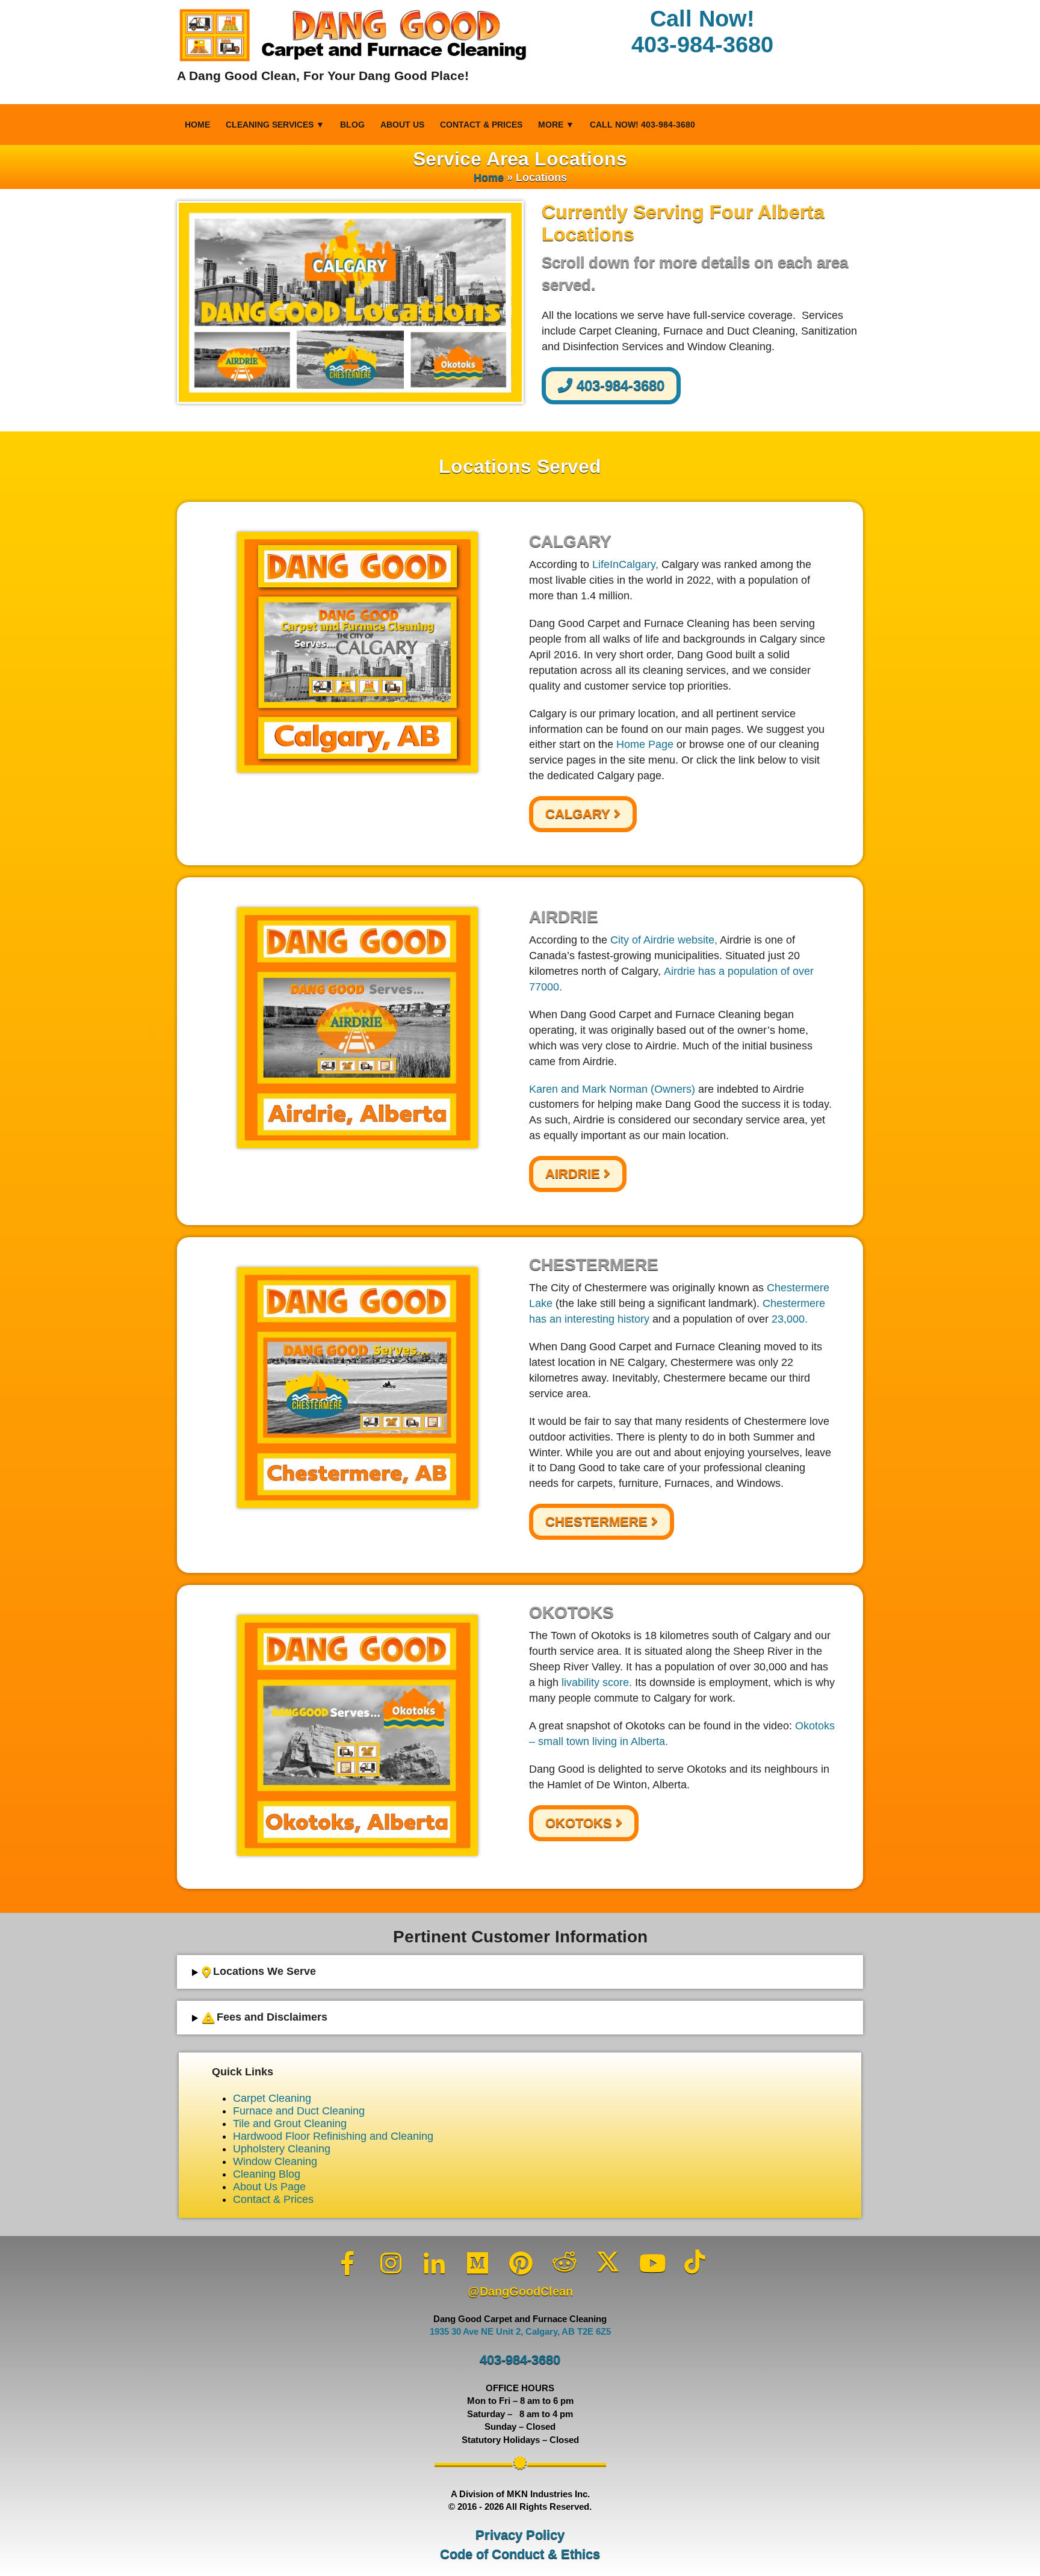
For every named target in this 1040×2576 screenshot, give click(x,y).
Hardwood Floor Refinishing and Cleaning (333, 2136)
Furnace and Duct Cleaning (299, 2111)
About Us (402, 125)
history (633, 1319)
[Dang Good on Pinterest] (521, 2263)
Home (197, 125)
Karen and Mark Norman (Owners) (612, 1089)
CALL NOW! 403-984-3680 (642, 125)
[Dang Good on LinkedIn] (435, 2263)
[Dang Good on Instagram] (391, 2263)
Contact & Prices (481, 125)
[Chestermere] (357, 1388)
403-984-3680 (618, 385)
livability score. (597, 1682)
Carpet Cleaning (272, 2098)
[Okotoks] (357, 1735)
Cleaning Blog (267, 2174)
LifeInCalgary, (625, 564)
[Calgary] (357, 652)
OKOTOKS (580, 1823)
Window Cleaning (275, 2161)
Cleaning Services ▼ (275, 125)
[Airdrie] (357, 1028)
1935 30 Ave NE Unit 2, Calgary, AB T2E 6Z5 (520, 2332)
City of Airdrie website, (664, 940)
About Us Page (269, 2187)
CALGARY (580, 814)
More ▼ (556, 125)
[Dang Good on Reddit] (565, 2262)
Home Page (645, 744)
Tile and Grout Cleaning (290, 2124)
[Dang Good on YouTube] (651, 2263)
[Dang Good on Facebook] (348, 2263)
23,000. (790, 1319)
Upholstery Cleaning (282, 2149)
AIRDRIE (574, 1174)
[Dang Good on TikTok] (695, 2262)
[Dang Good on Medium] (478, 2263)
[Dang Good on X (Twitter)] (608, 2262)
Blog (352, 125)
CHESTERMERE (598, 1521)
